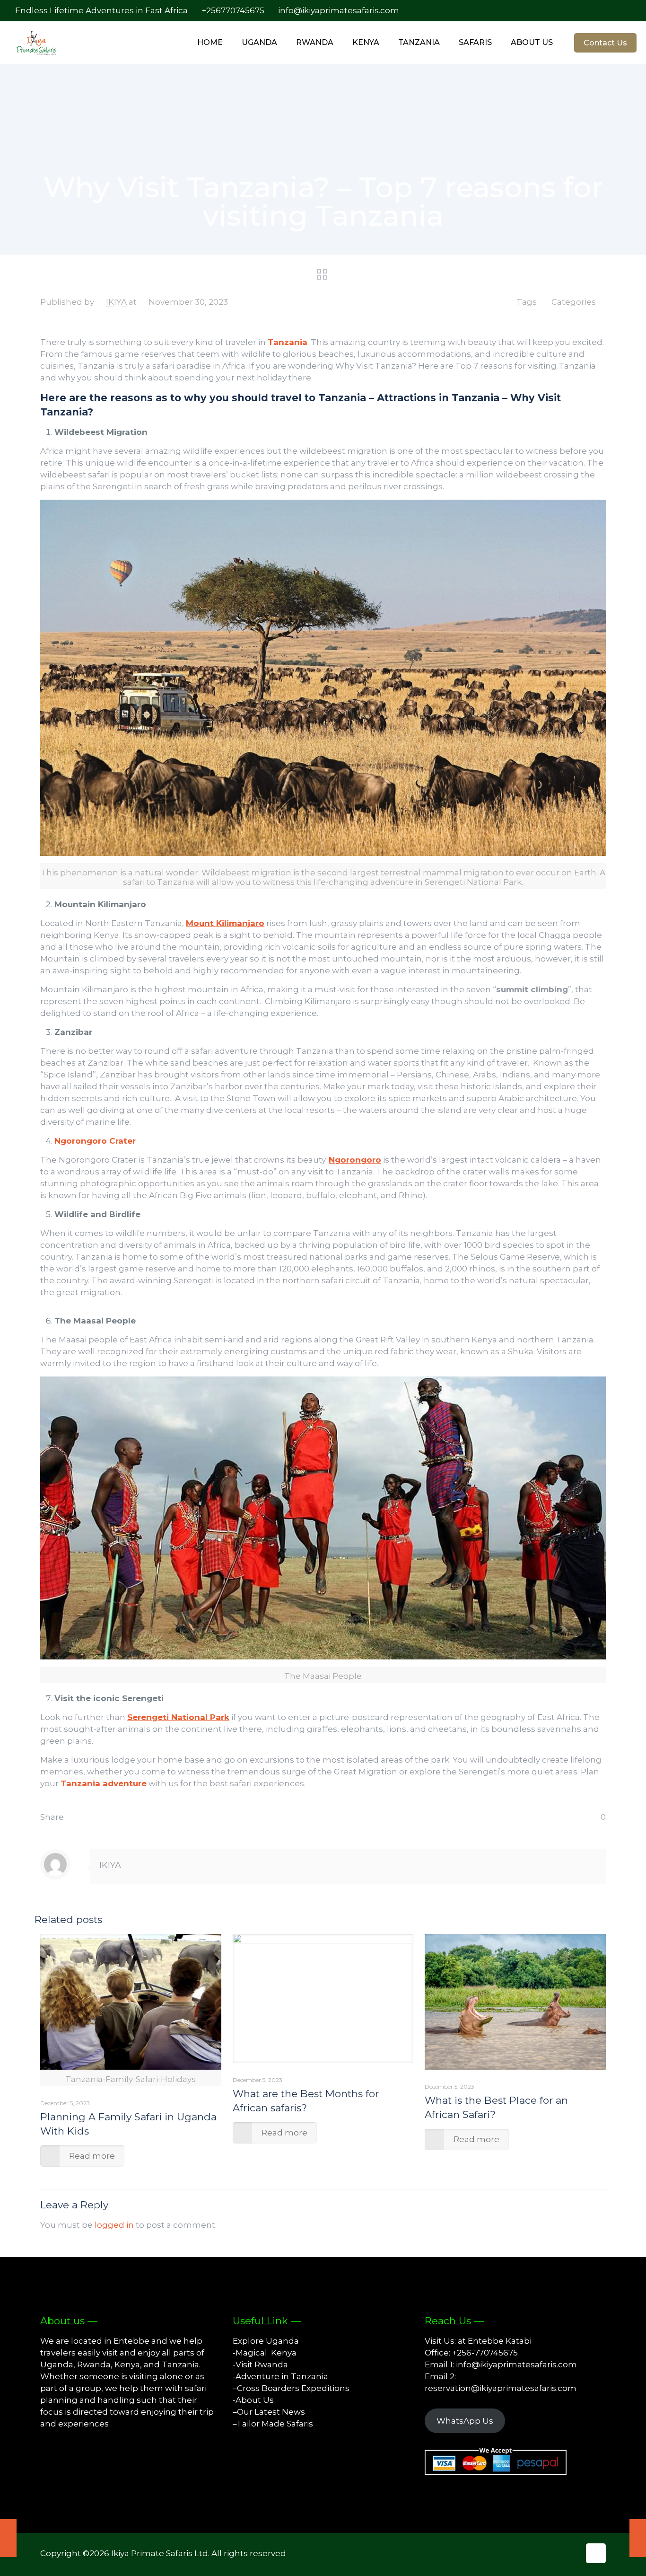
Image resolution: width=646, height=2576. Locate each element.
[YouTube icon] (598, 11)
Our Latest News (271, 2412)
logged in (114, 2225)
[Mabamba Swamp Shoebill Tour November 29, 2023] (8, 2538)
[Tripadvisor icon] (627, 11)
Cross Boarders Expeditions (293, 2388)
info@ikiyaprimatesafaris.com (339, 10)
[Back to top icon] (596, 2553)
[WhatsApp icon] (578, 11)
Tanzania (288, 342)
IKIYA (116, 302)
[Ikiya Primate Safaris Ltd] (43, 43)
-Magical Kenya (265, 2353)
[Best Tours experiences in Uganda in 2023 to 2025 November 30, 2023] (638, 2538)
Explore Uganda (266, 2341)
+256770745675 (233, 10)
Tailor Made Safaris (275, 2424)
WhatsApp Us (465, 2421)
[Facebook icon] (588, 11)
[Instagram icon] (617, 11)
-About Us (253, 2400)
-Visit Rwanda (260, 2364)
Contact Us (605, 43)
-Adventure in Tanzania (280, 2376)
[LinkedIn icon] (607, 11)
